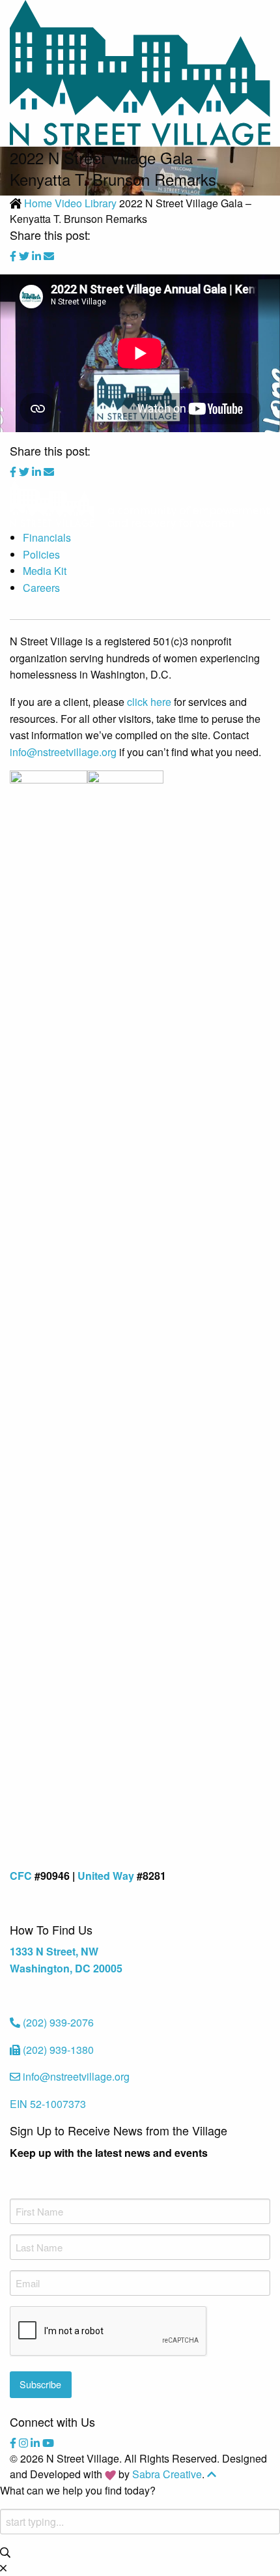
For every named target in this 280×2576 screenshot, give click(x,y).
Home (38, 203)
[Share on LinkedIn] (38, 256)
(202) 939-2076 (58, 2022)
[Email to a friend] (49, 256)
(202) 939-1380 (58, 2050)
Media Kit (45, 571)
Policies (41, 554)
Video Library (86, 203)
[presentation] (109, 2332)
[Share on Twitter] (25, 256)
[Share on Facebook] (14, 256)
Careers (41, 588)
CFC (21, 1876)
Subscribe (40, 2384)
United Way (106, 1876)
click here (149, 702)
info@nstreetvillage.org (63, 752)
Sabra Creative (167, 2474)
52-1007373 (48, 2104)
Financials (47, 537)
